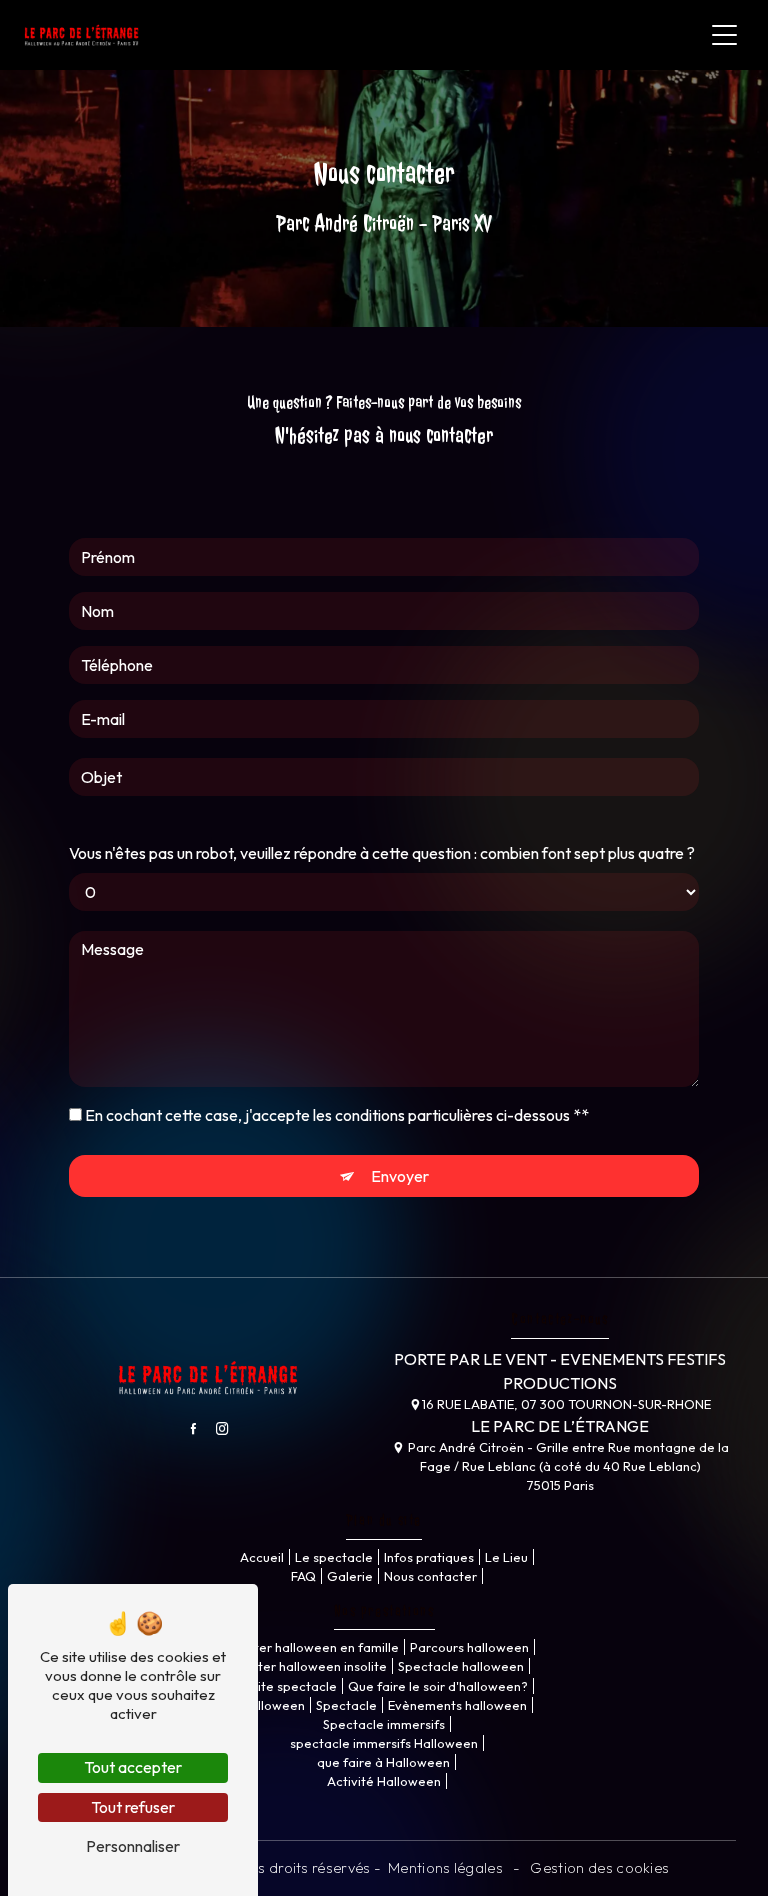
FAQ (303, 1576)
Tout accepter (133, 1767)
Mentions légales (446, 1868)
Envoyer (400, 1176)
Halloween (273, 1705)
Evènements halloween (457, 1705)
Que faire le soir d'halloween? (438, 1686)
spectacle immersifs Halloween (384, 1743)
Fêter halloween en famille (319, 1647)
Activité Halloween (384, 1781)
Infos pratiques (429, 1557)
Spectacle (346, 1705)
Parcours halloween (469, 1647)
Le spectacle (334, 1557)
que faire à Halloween (383, 1762)
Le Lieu (506, 1557)
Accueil (262, 1557)
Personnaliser (133, 1846)
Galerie (350, 1576)
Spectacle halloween (461, 1666)
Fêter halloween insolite (315, 1666)
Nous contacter (430, 1576)
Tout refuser (133, 1807)
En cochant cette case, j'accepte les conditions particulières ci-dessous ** (337, 1115)
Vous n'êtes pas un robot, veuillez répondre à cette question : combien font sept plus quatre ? (382, 853)
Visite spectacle (288, 1686)
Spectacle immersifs (384, 1724)
